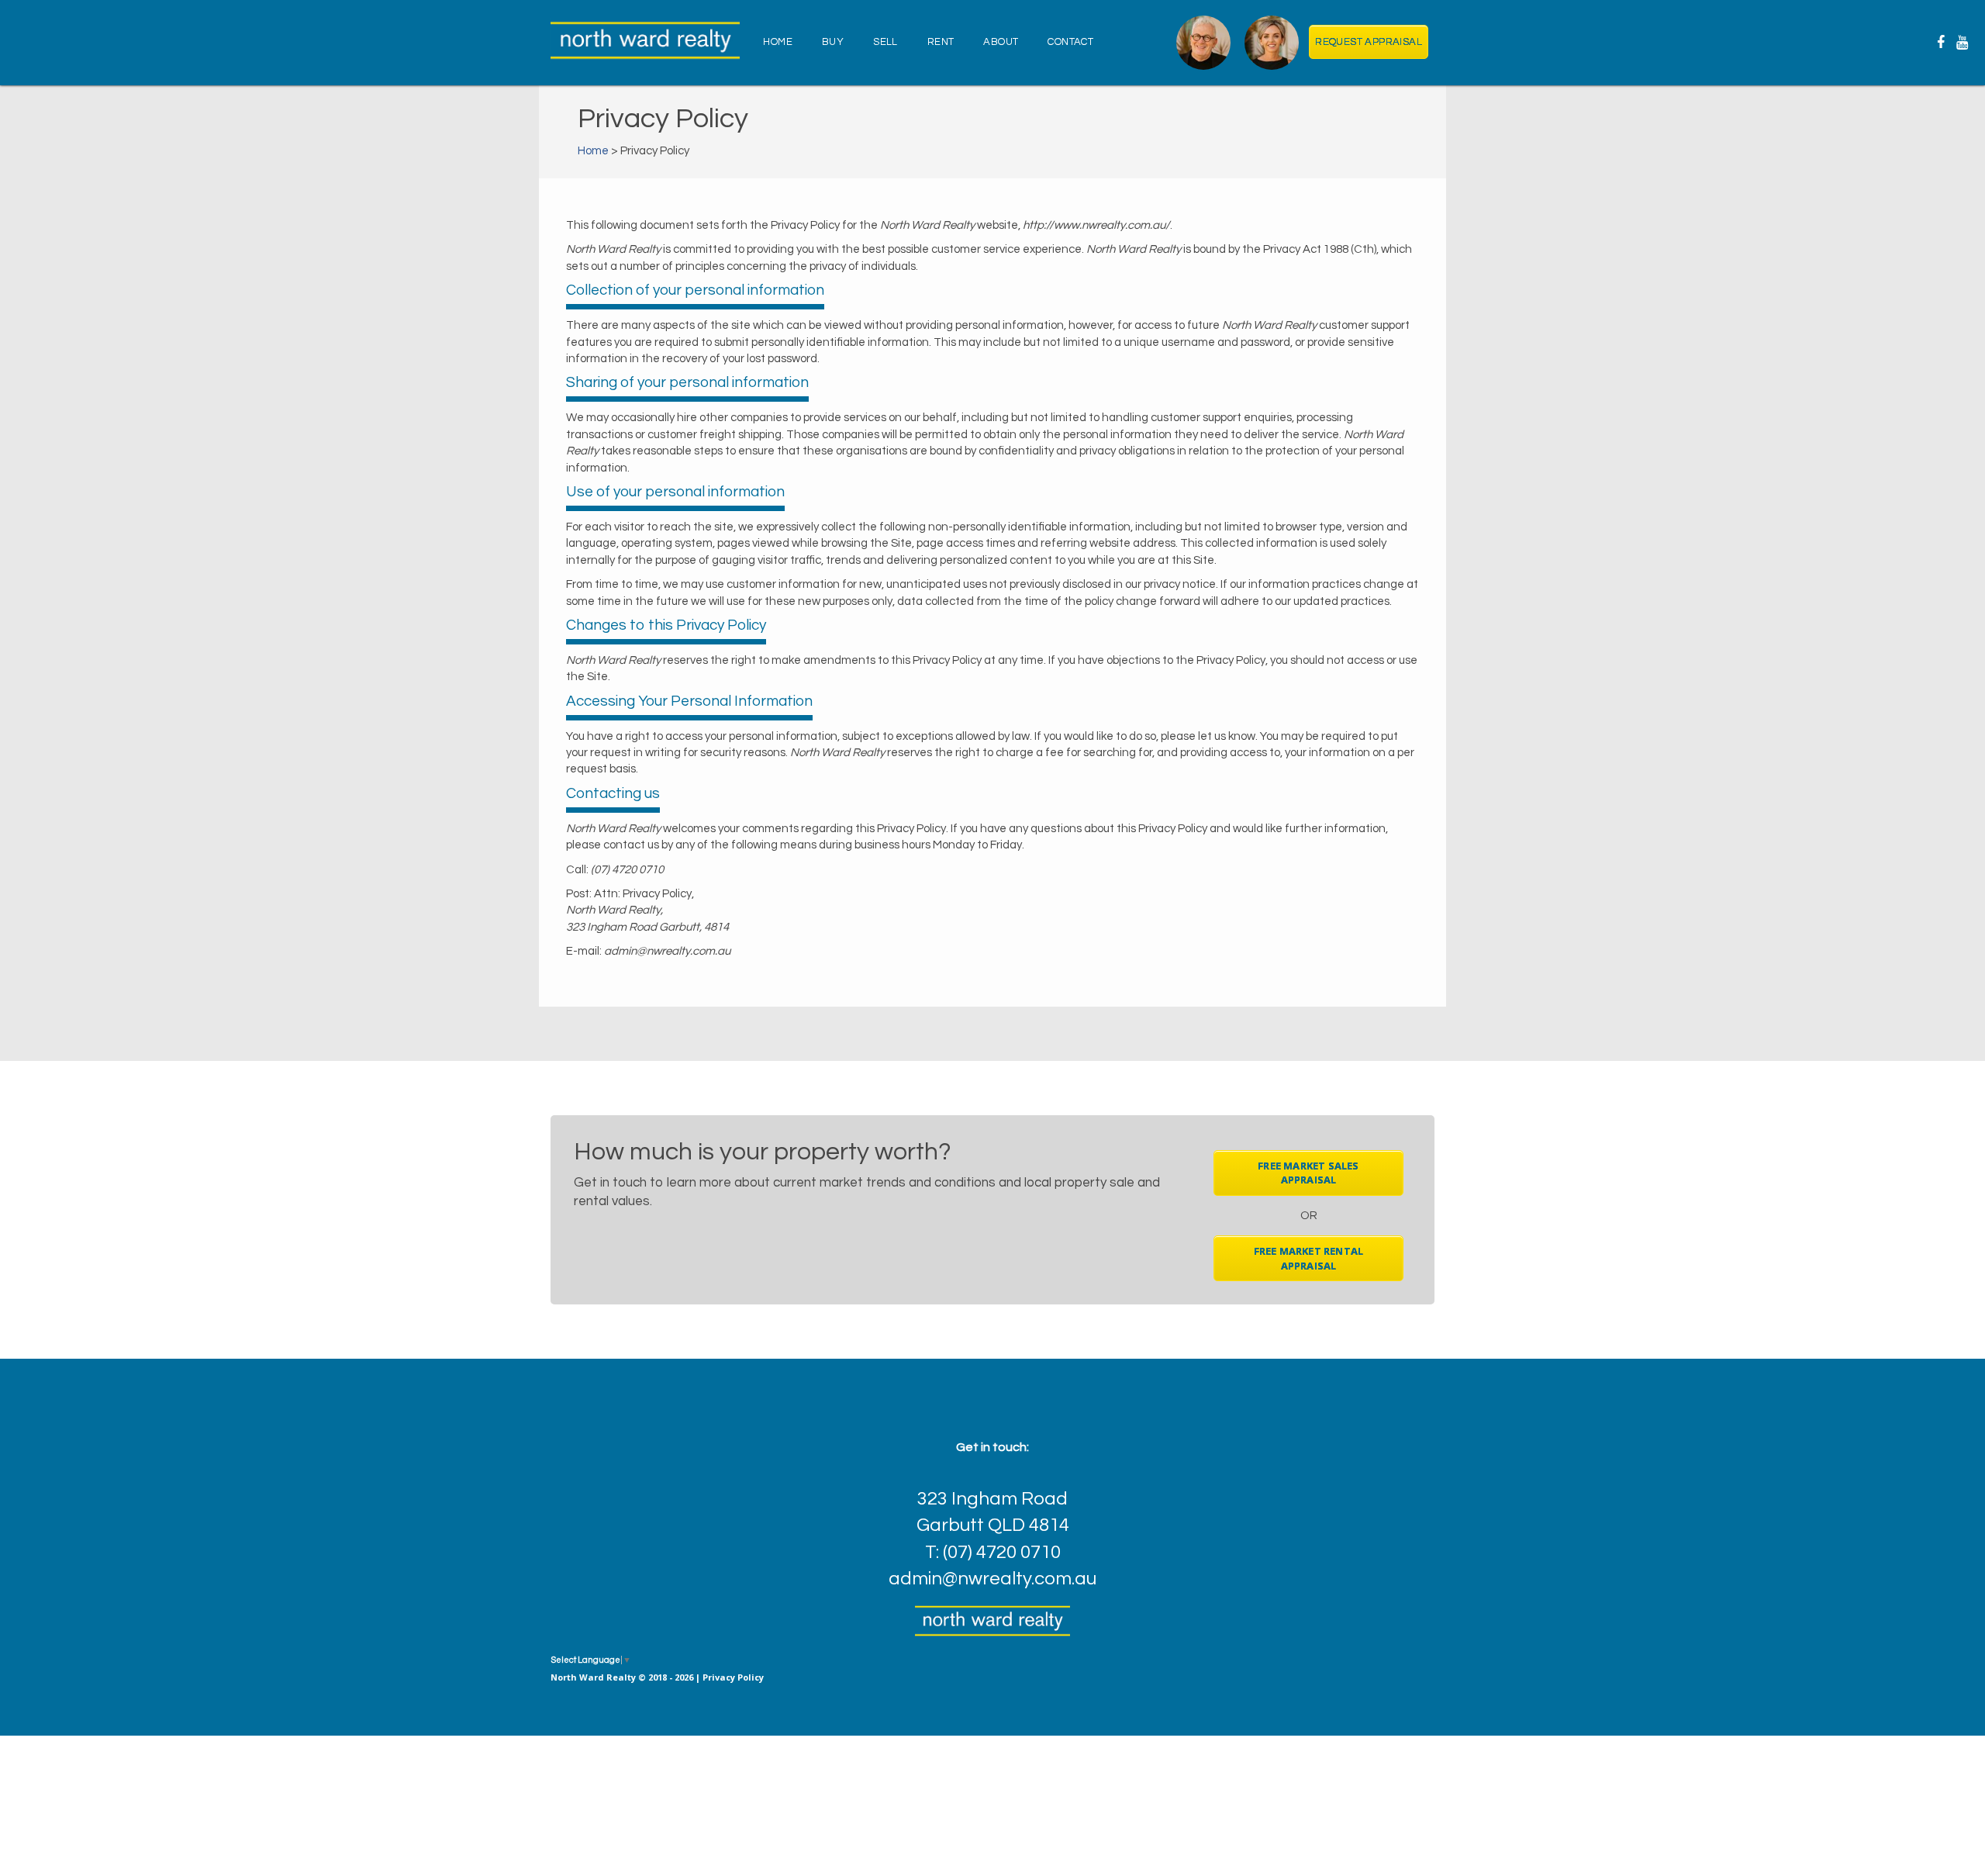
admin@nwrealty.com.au (992, 1579)
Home (778, 42)
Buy (833, 42)
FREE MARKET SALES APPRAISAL (1308, 1173)
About (1001, 42)
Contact (1070, 42)
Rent (941, 42)
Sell (885, 42)
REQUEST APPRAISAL (1369, 42)
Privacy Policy (733, 1677)
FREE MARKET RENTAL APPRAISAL (1309, 1258)
